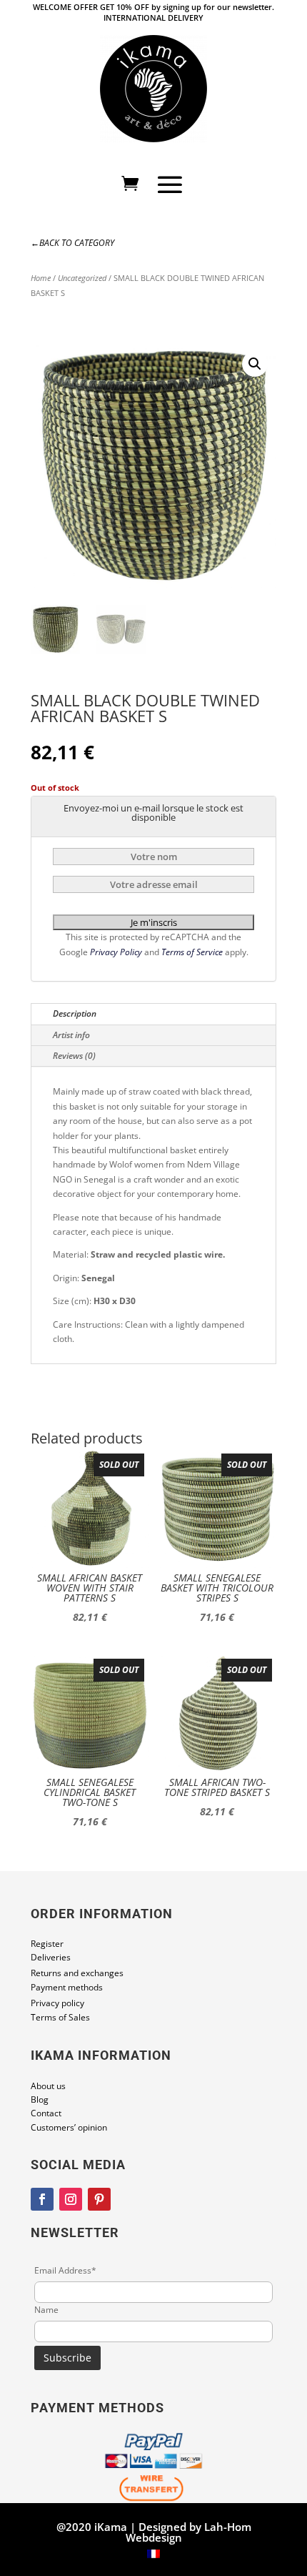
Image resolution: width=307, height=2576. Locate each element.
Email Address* (65, 2270)
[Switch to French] (153, 2555)
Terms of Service (193, 952)
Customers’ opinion (69, 2127)
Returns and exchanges (77, 1973)
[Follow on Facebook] (42, 2199)
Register (47, 1944)
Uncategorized (82, 278)
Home (41, 278)
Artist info (71, 1035)
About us (48, 2086)
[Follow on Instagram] (71, 2199)
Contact (46, 2113)
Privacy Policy (117, 952)
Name (46, 2310)
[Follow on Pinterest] (99, 2199)
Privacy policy (57, 2003)
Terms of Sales (60, 2017)
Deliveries (51, 1957)
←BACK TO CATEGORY (72, 243)
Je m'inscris (154, 922)
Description (75, 1013)
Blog (40, 2099)
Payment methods (67, 1987)
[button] (255, 364)
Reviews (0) (74, 1056)
